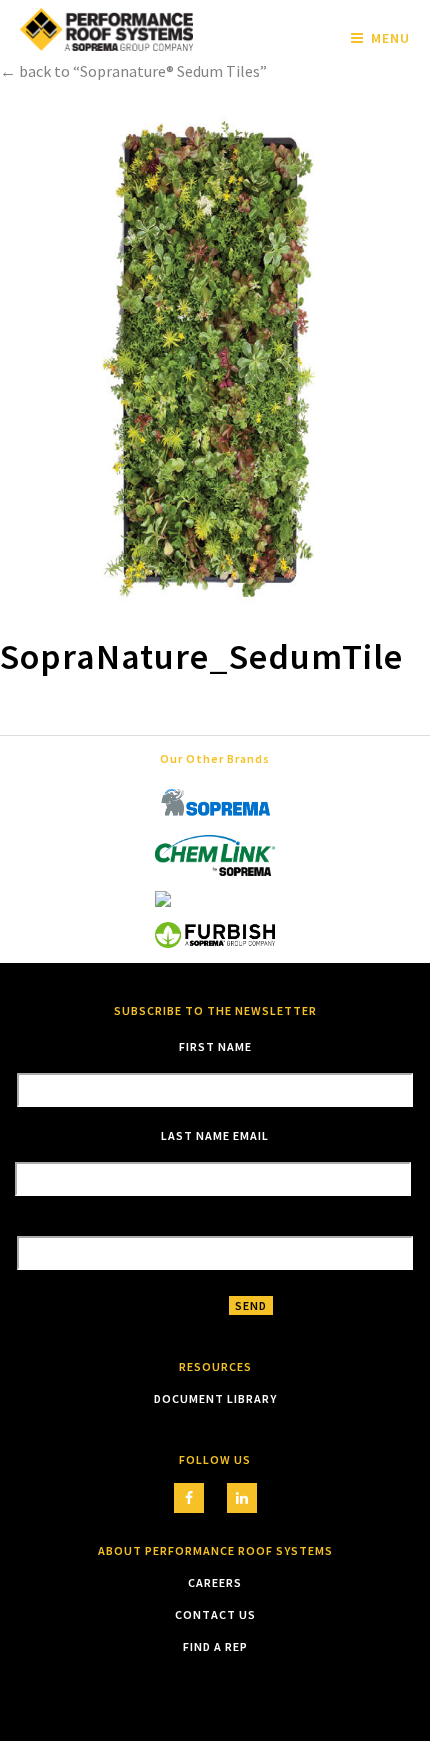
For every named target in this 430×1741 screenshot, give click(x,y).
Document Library (215, 1398)
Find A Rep (215, 1646)
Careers (215, 1582)
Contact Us (215, 1614)
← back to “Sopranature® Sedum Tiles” (133, 71)
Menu (390, 38)
